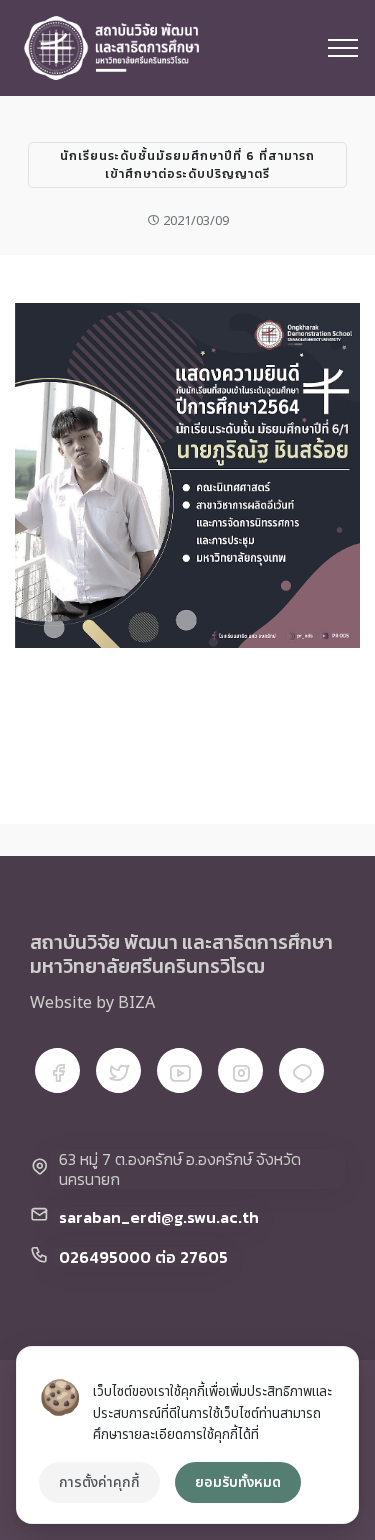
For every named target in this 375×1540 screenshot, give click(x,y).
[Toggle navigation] (343, 48)
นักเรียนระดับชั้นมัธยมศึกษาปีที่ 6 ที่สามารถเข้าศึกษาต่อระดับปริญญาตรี (187, 165)
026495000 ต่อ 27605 (143, 1257)
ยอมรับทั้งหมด (238, 1482)
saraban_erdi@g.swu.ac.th (159, 1217)
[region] (187, 1435)
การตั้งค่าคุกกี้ (99, 1482)
